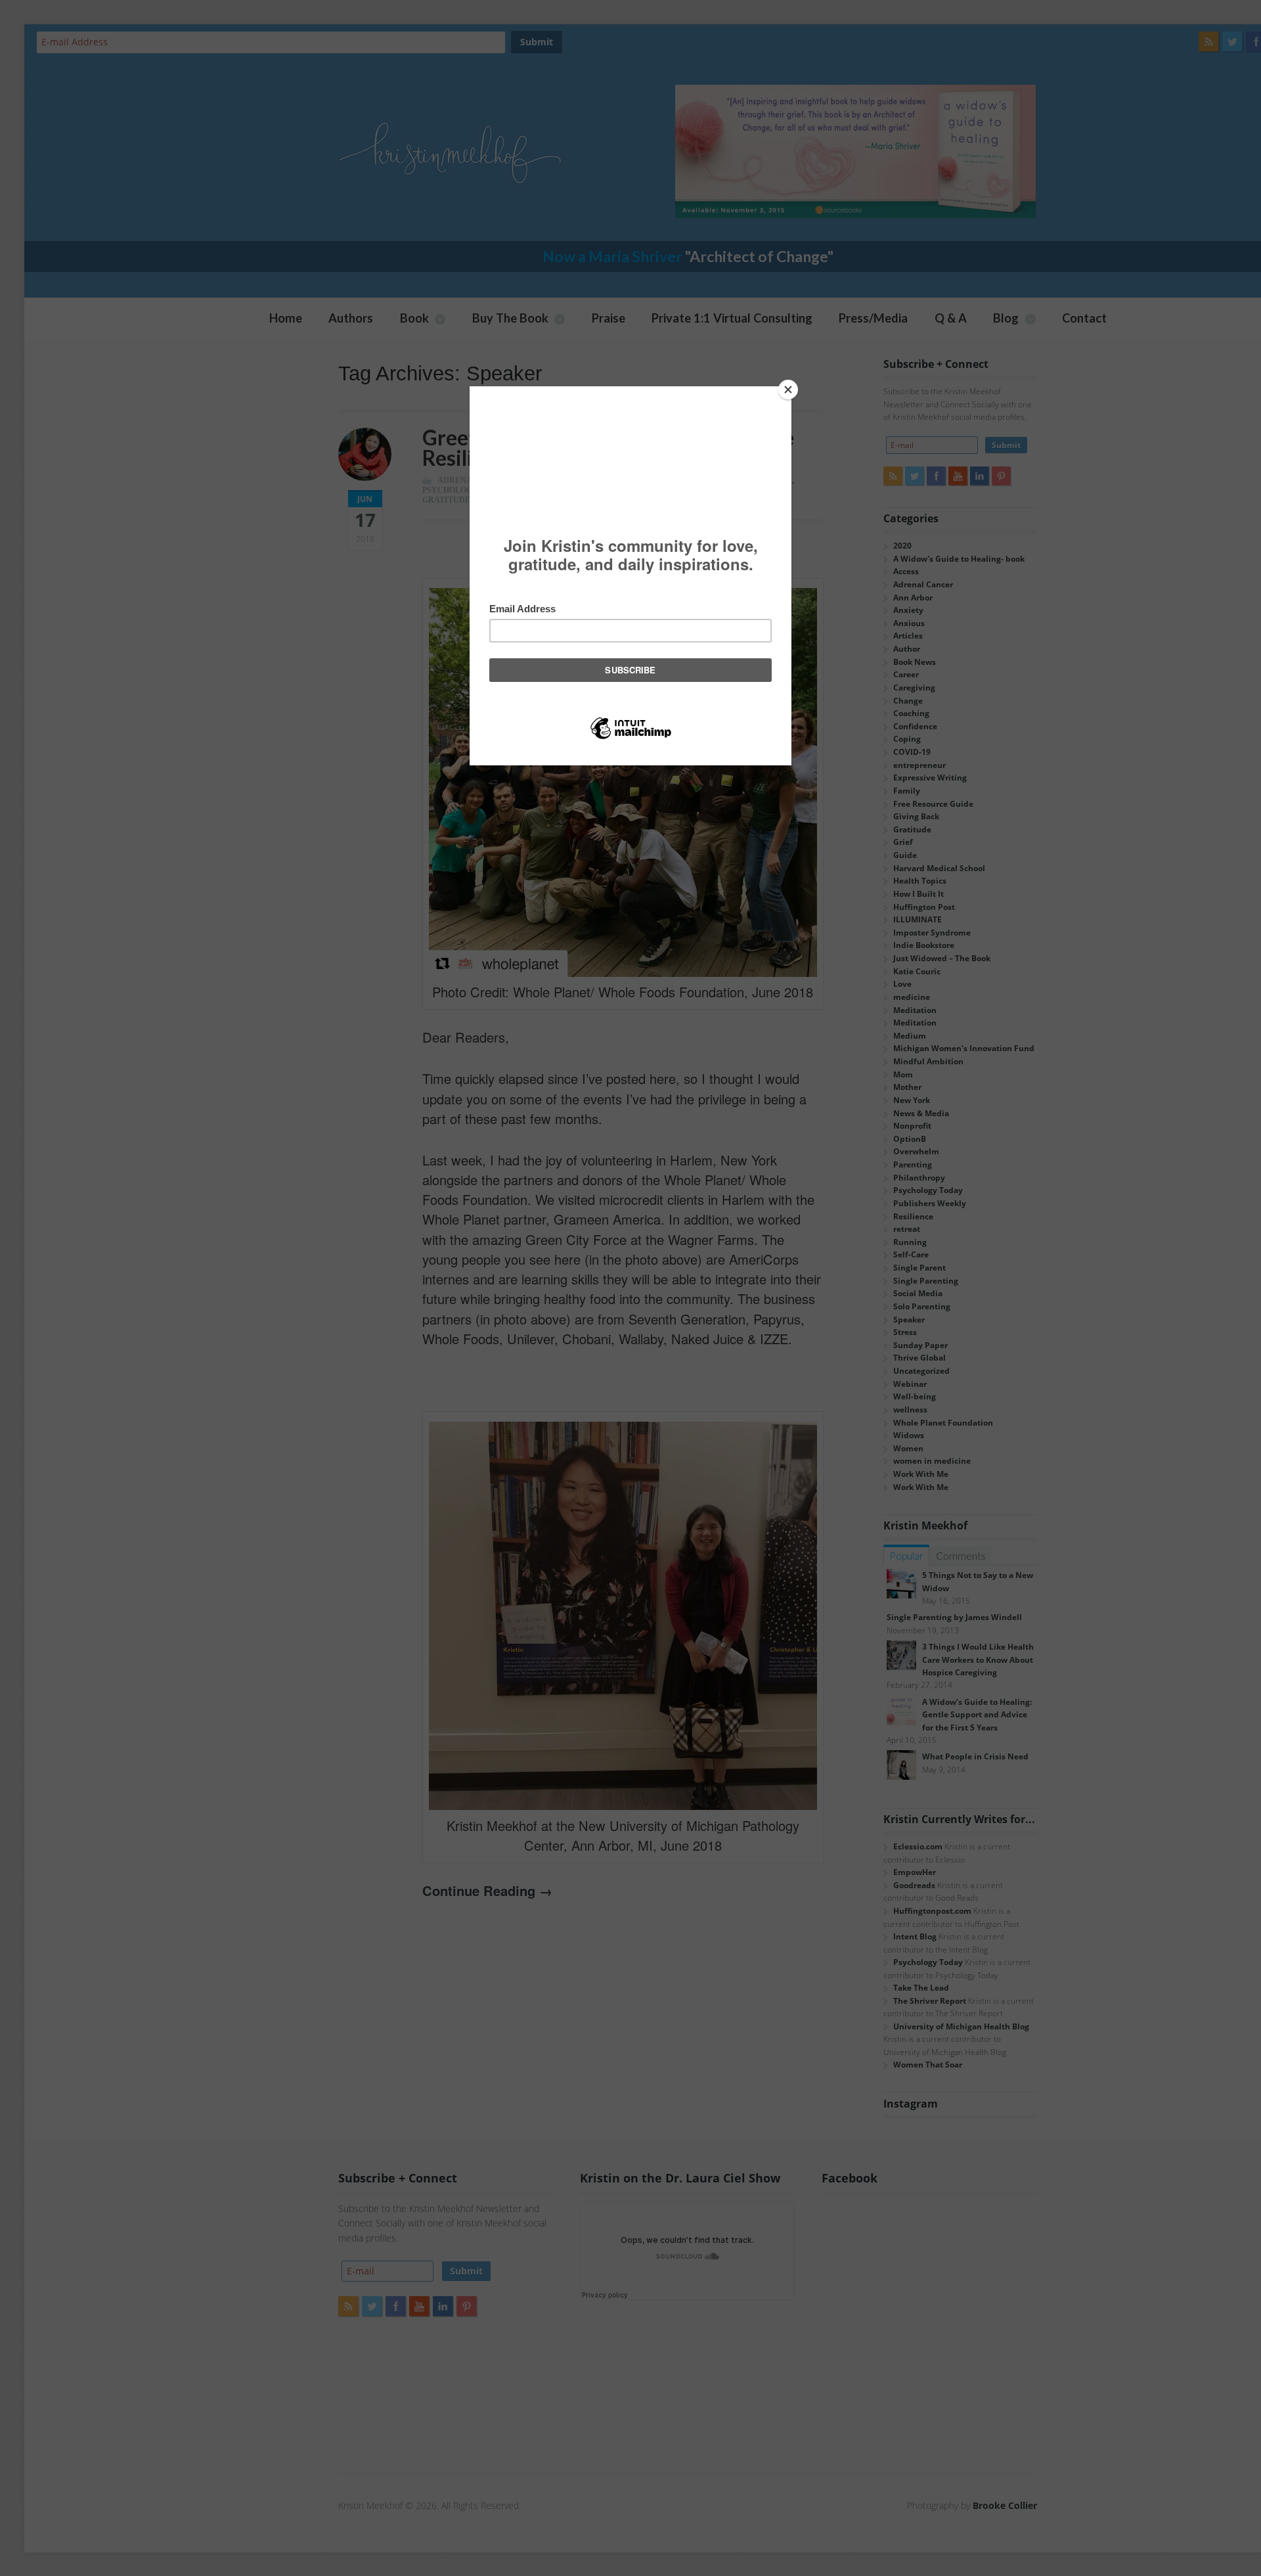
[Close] (788, 390)
